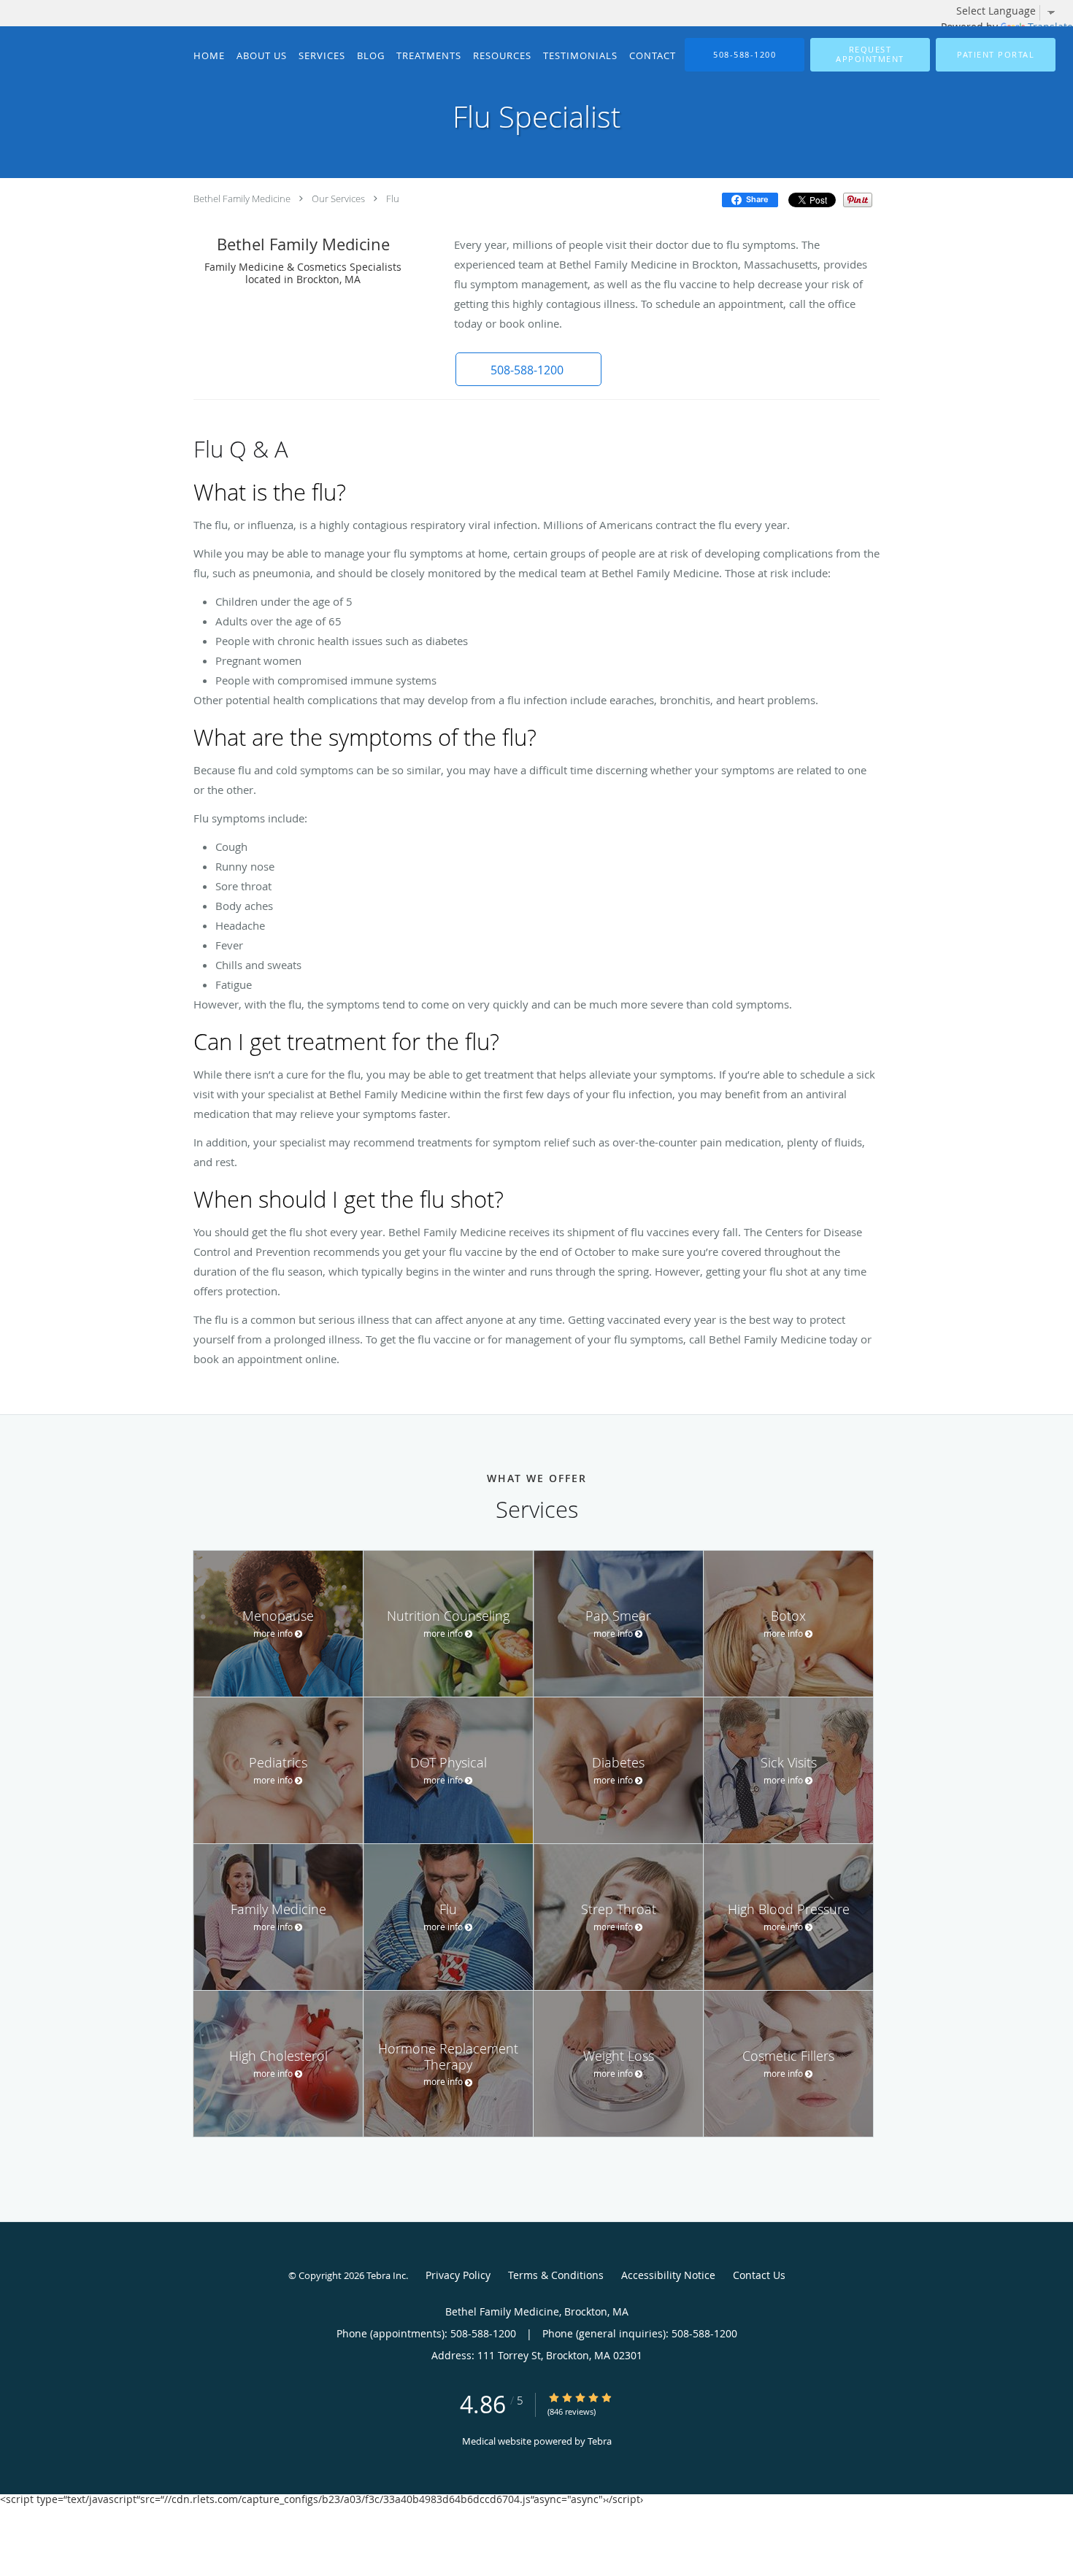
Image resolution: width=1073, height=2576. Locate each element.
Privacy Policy (458, 2275)
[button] (870, 55)
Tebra (600, 2441)
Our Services (338, 198)
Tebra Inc (386, 2275)
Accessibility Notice (668, 2275)
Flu (393, 198)
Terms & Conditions (556, 2275)
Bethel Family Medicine (242, 198)
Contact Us (759, 2275)
